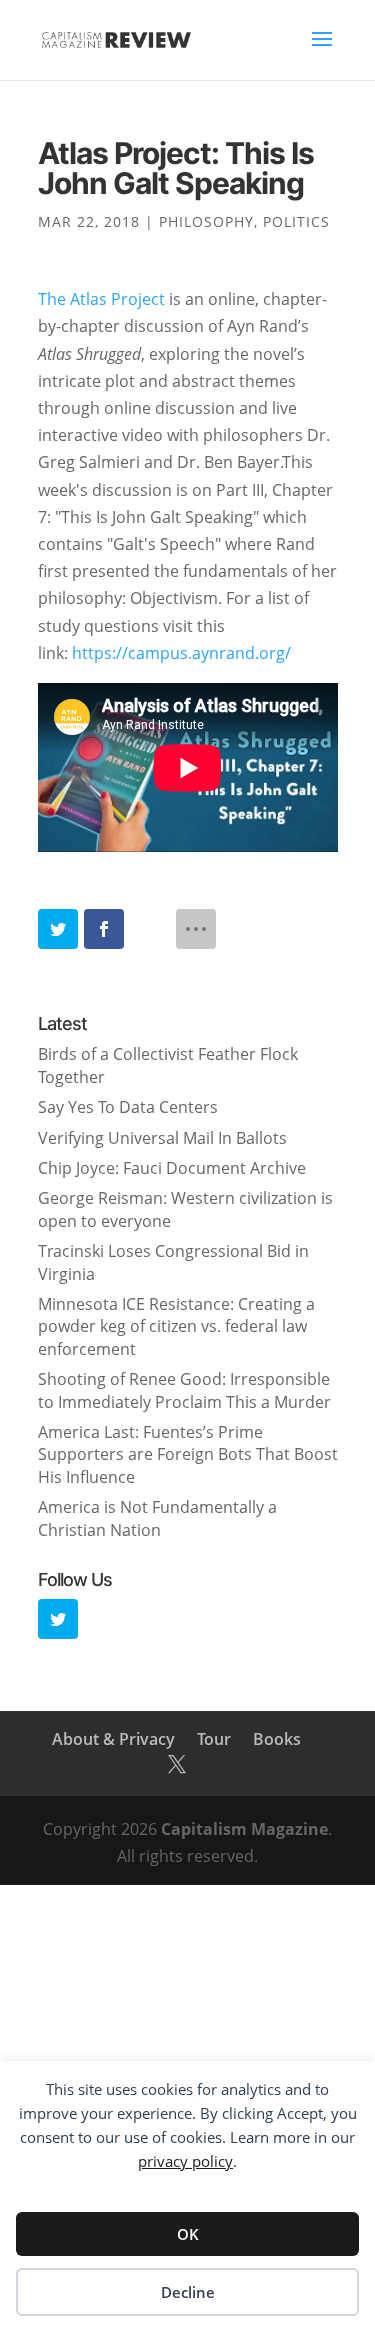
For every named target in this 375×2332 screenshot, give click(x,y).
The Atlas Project (101, 299)
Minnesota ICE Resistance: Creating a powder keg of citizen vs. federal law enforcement (176, 1326)
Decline (188, 2292)
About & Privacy (113, 1739)
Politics (296, 221)
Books (277, 1739)
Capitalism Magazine (244, 1829)
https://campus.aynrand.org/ (181, 653)
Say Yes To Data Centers (128, 1107)
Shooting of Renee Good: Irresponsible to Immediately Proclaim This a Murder (184, 1390)
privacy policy (185, 2161)
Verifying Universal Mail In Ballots (162, 1138)
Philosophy (206, 221)
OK (188, 2234)
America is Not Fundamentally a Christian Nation (157, 1518)
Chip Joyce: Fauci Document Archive (172, 1168)
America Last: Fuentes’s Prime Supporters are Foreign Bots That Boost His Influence (188, 1454)
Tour (214, 1739)
